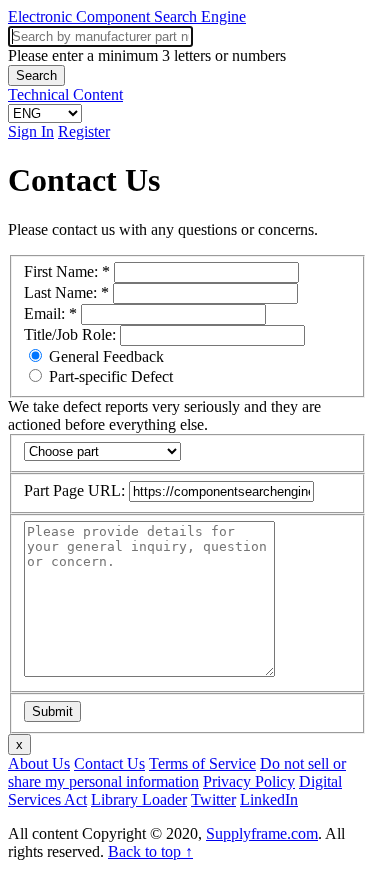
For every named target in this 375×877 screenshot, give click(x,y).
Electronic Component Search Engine (127, 16)
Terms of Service (202, 763)
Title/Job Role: (72, 334)
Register (84, 131)
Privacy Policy (249, 781)
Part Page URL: (76, 490)
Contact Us (109, 763)
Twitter (213, 799)
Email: (50, 313)
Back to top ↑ (150, 851)
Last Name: (66, 292)
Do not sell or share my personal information (177, 772)
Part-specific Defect (109, 376)
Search (36, 75)
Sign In (31, 131)
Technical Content (65, 94)
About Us (39, 763)
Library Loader (139, 799)
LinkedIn (269, 799)
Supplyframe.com (262, 833)
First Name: (67, 271)
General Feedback (104, 356)
